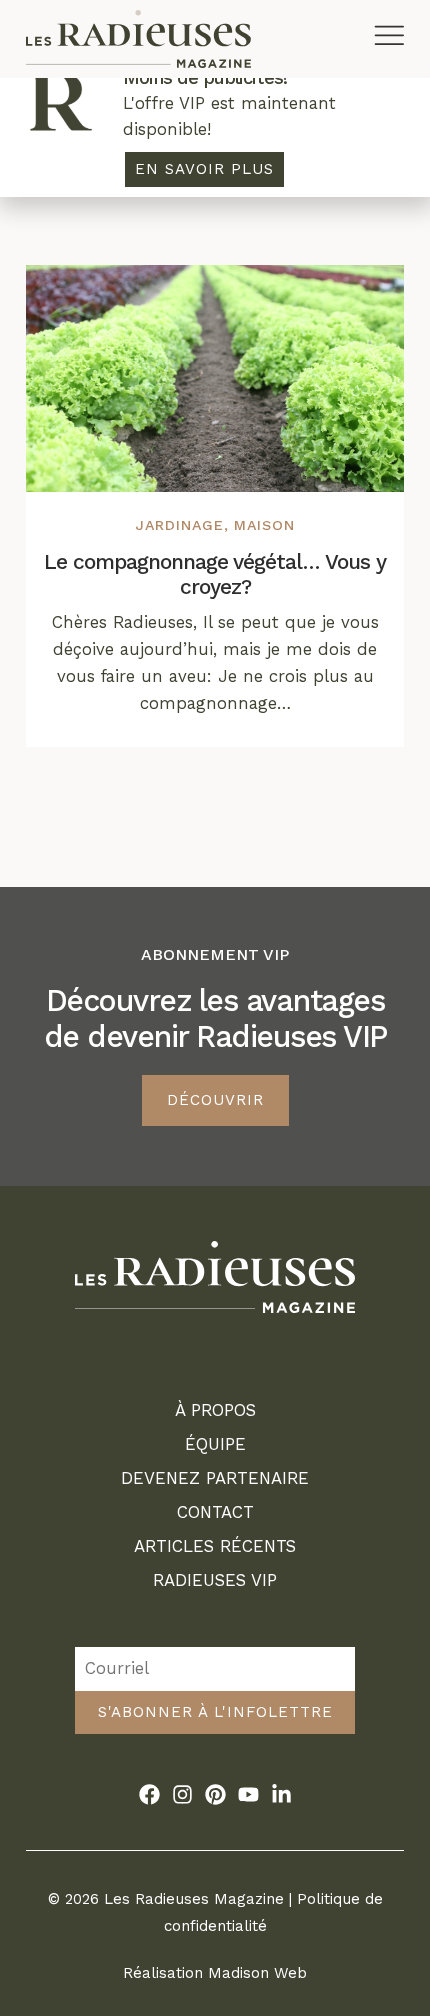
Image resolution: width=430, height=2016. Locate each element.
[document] (215, 1008)
